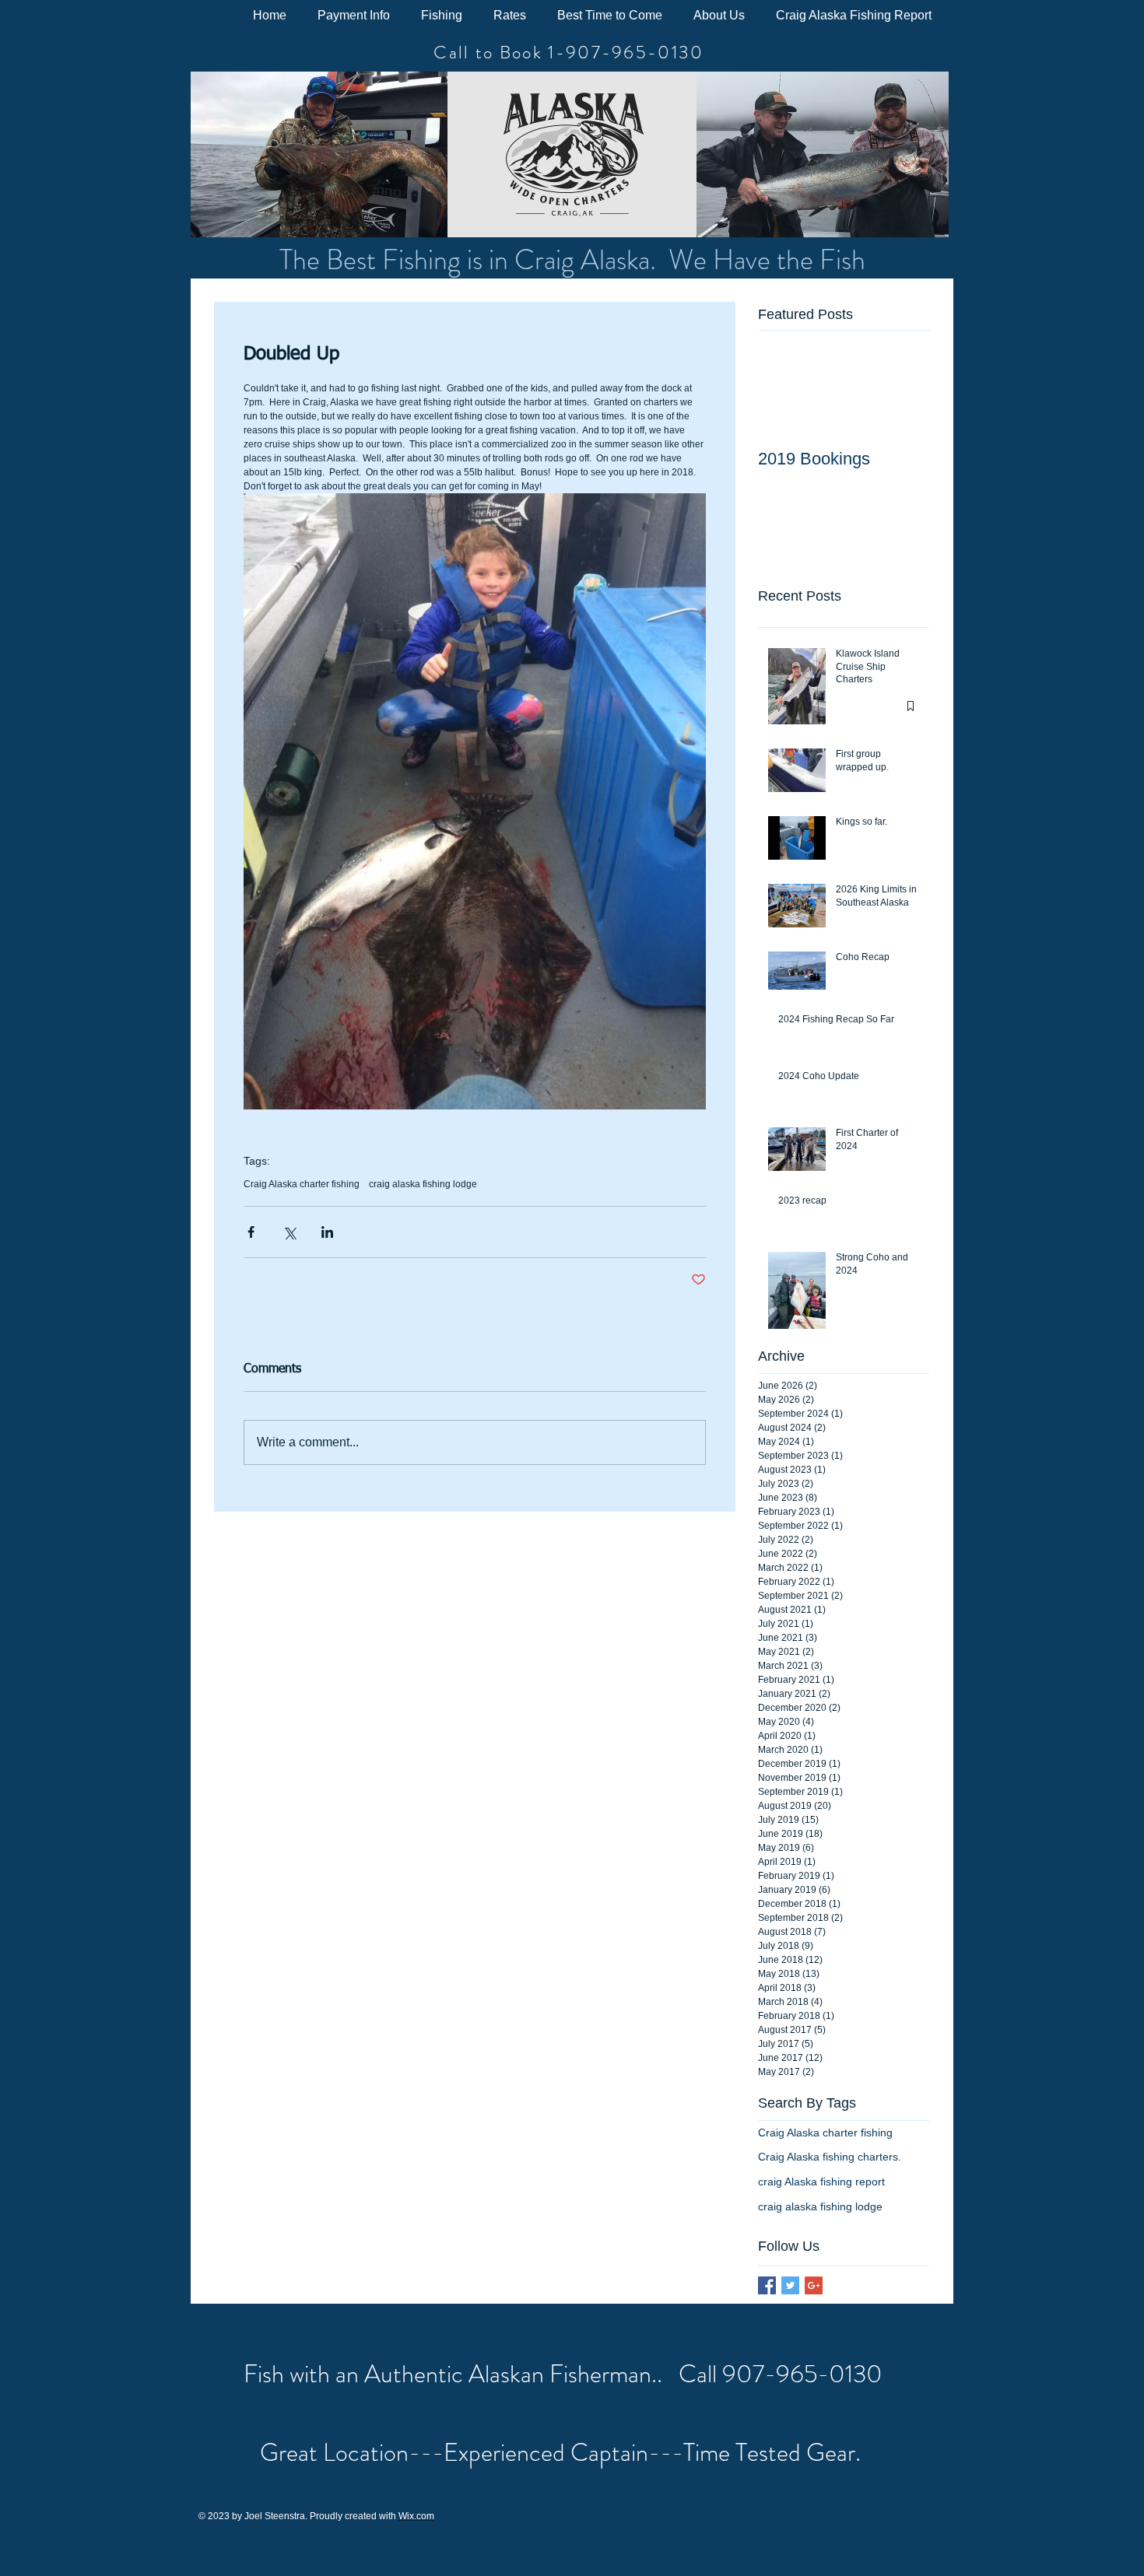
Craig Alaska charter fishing (302, 1184)
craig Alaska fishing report (821, 2182)
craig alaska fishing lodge (423, 1184)
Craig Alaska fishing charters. (830, 2157)
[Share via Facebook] (251, 1232)
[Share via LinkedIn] (327, 1232)
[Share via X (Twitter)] (289, 1232)
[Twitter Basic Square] (790, 2285)
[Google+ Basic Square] (814, 2285)
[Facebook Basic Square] (767, 2285)
